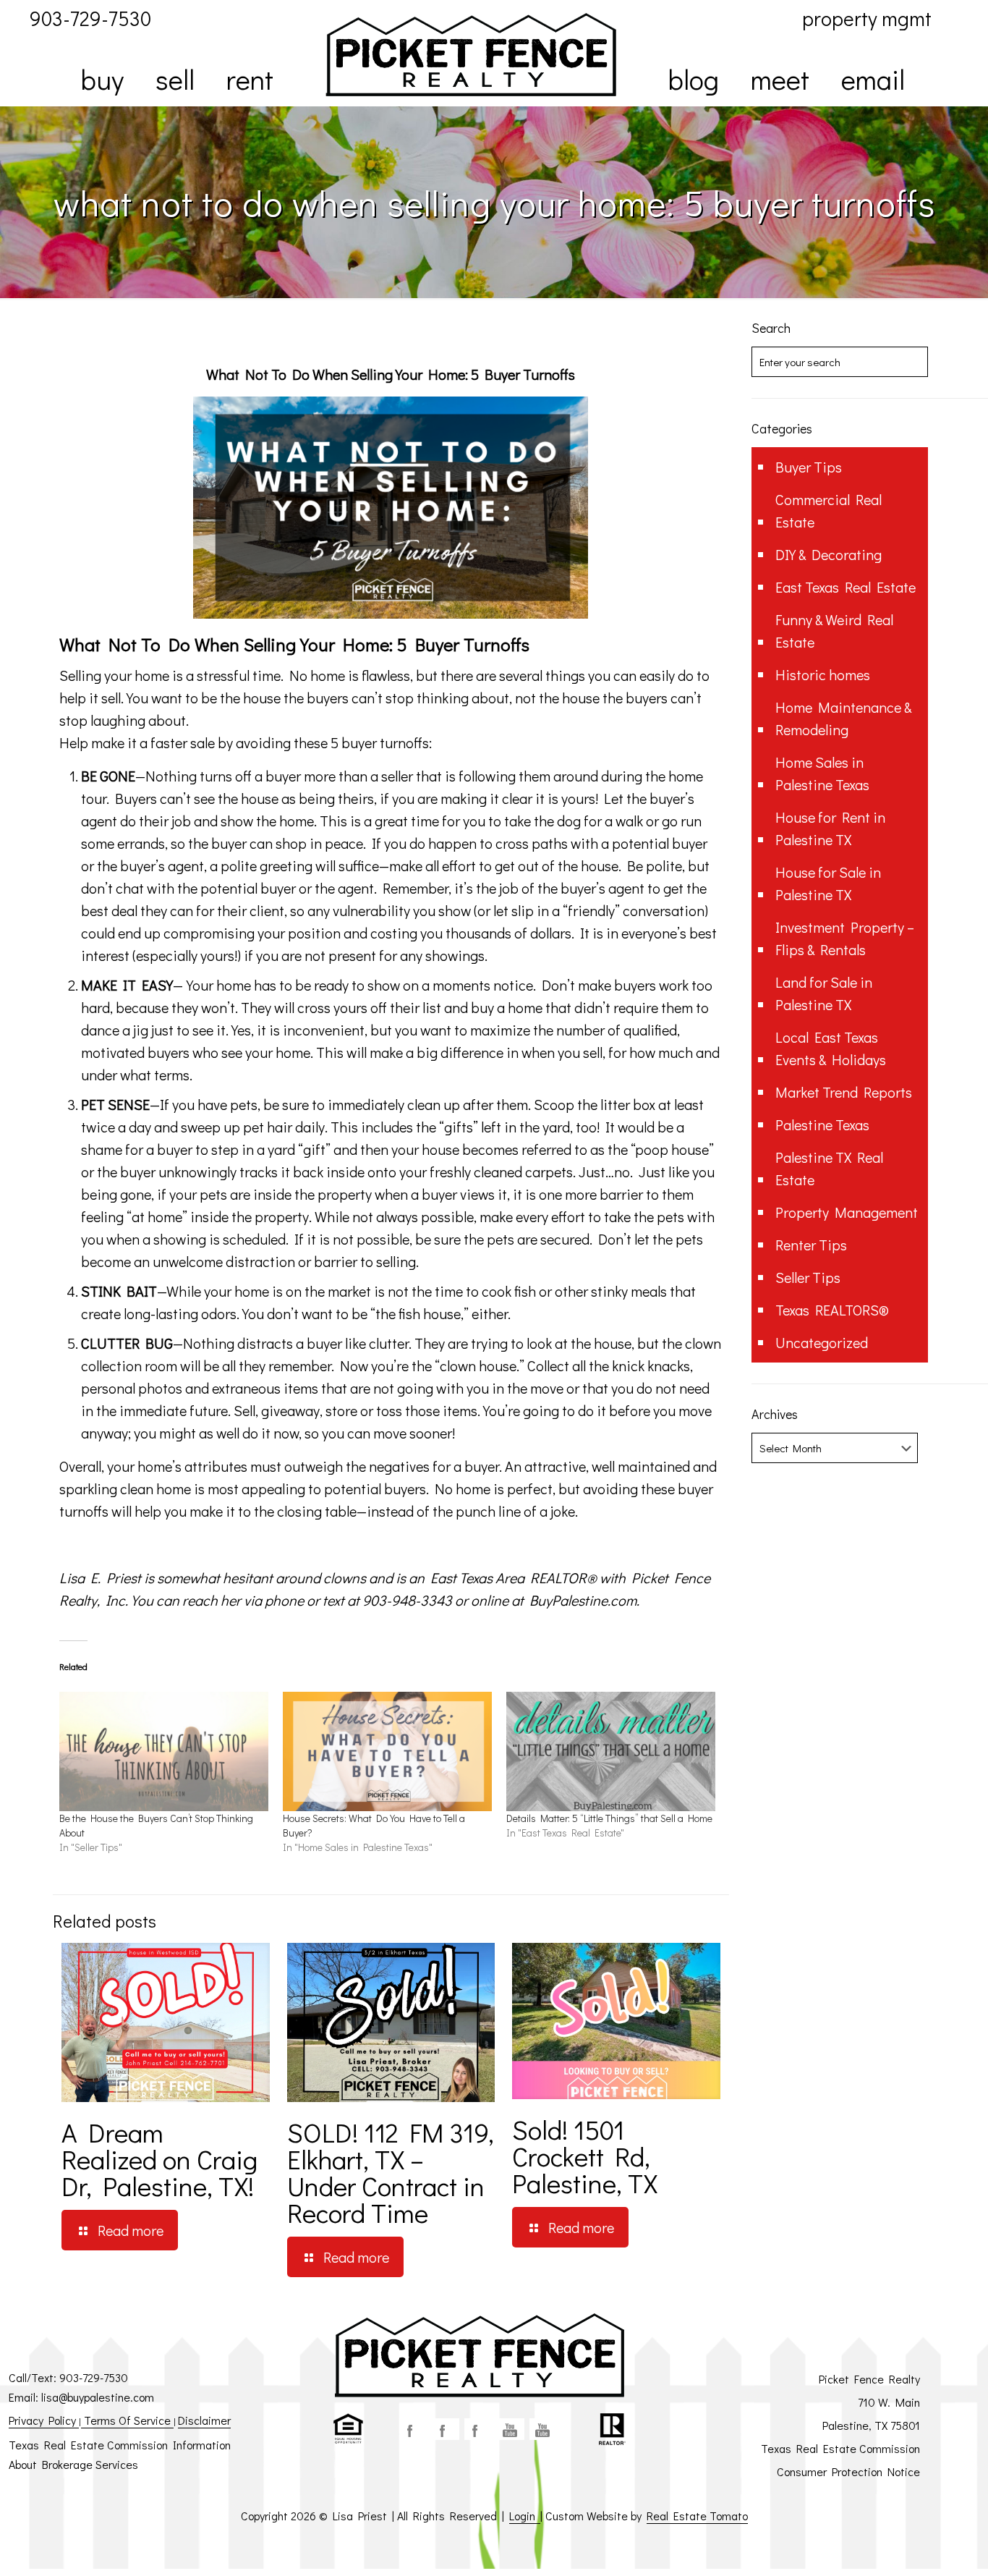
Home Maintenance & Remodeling (843, 718)
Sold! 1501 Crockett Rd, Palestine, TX (585, 2156)
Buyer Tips (809, 467)
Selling (270, 644)
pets (244, 1104)
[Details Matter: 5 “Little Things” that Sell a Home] (611, 1751)
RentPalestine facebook (478, 2429)
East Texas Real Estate (846, 587)
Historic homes (823, 674)
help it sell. (91, 698)
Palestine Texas (822, 1124)
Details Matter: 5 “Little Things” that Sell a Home (609, 1818)
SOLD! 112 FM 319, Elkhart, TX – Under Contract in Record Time (391, 2172)
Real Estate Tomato (697, 2516)
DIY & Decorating (829, 554)
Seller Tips (808, 1277)
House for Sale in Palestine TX (828, 883)
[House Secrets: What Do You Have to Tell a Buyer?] (387, 1751)
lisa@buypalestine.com (98, 2397)
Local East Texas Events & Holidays (831, 1048)
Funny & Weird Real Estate (834, 631)
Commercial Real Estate (829, 510)
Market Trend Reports (844, 1092)
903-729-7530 (94, 2377)
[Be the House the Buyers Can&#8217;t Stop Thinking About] (164, 1751)
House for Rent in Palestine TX (830, 828)
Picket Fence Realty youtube (543, 2429)
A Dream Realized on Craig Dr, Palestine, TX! (159, 2159)
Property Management (847, 1212)
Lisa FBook (446, 2429)
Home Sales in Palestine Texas (822, 773)
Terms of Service (127, 2420)
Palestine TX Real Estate (829, 1168)
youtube (511, 2429)
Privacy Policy (44, 2420)
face (413, 2429)
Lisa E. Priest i (103, 1577)
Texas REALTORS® (832, 1310)
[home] (471, 55)
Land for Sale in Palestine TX (824, 993)
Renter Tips (811, 1245)
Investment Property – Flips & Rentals (845, 938)
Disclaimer (204, 2420)
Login (525, 2516)
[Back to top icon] (919, 2546)
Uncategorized (822, 1342)
